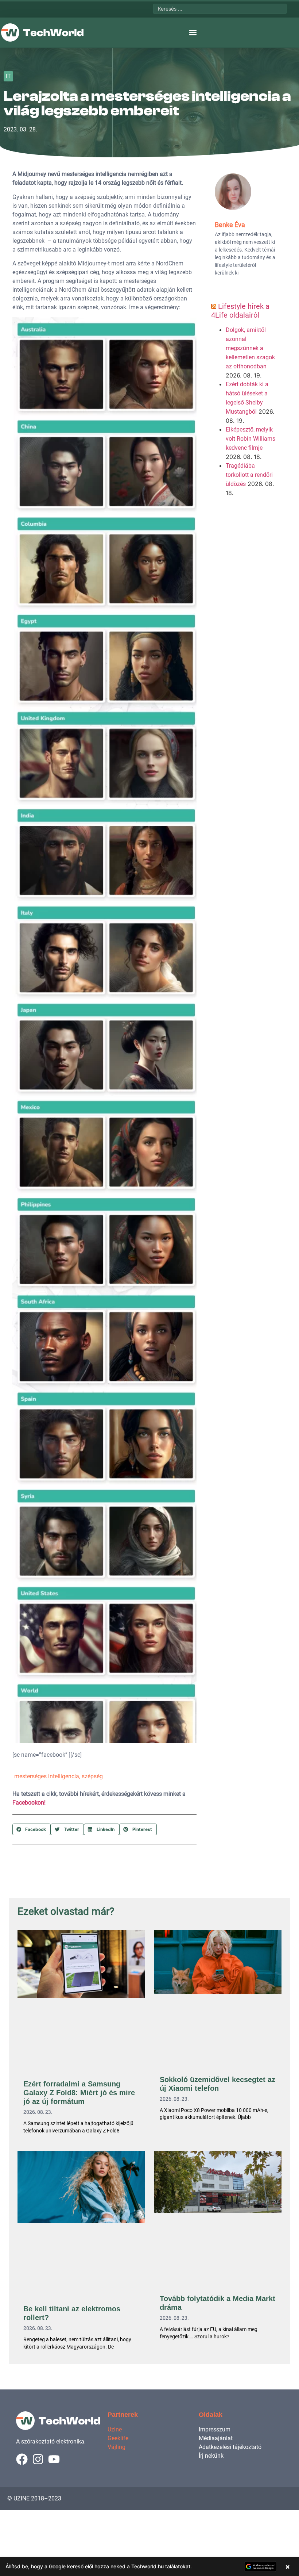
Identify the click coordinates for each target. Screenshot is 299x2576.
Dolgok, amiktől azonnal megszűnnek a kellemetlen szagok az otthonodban (250, 348)
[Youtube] (54, 2459)
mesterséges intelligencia (47, 1776)
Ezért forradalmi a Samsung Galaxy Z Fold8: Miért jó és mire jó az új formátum (79, 2093)
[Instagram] (38, 2459)
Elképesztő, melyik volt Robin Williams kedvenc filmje (251, 439)
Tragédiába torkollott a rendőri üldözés (249, 475)
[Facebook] (22, 2459)
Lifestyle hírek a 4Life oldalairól (240, 311)
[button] (193, 33)
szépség (92, 1776)
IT (8, 76)
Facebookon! (29, 1803)
